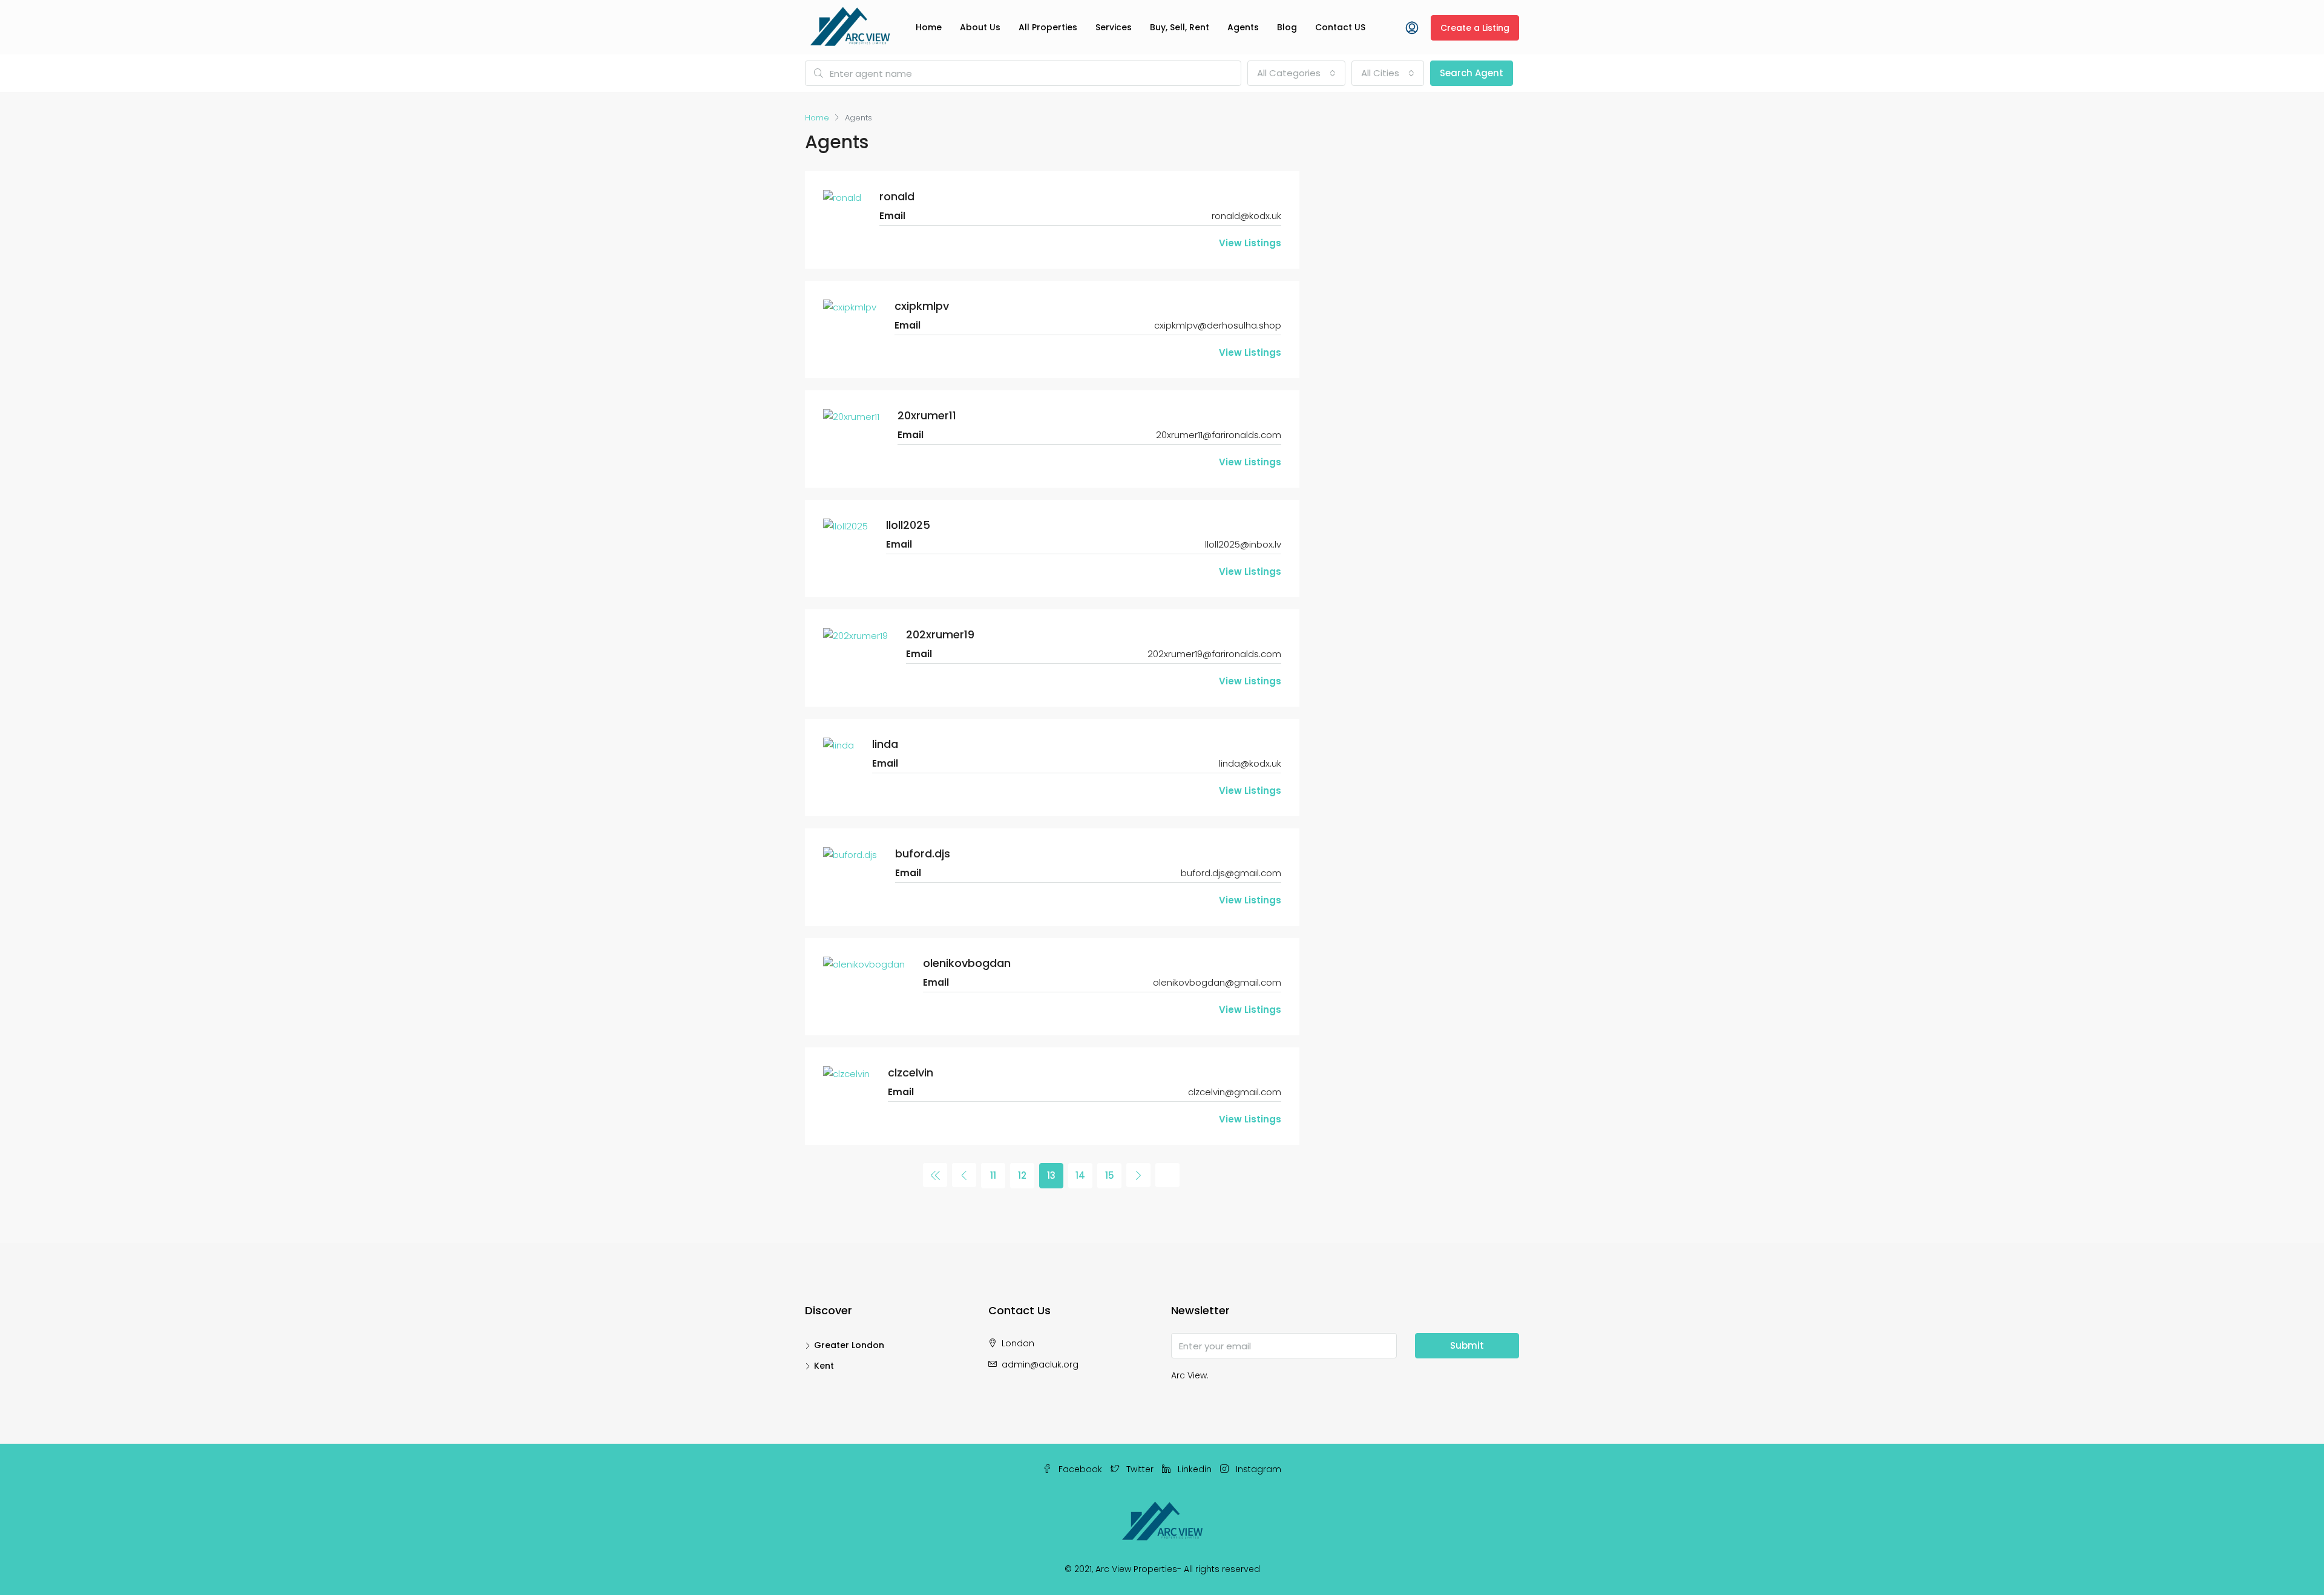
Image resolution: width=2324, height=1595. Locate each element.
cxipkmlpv (922, 306)
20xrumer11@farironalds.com (1219, 435)
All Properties (1048, 27)
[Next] (1138, 1175)
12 (1022, 1175)
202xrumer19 (940, 634)
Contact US (1340, 27)
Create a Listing (1475, 28)
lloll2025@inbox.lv (1243, 544)
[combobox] (1296, 73)
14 (1080, 1175)
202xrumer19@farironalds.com (1214, 654)
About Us (980, 27)
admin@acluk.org (1040, 1364)
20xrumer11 (927, 415)
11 (993, 1175)
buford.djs (923, 853)
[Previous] (935, 1175)
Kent (824, 1366)
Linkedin (1195, 1469)
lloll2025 (908, 525)
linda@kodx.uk (1250, 763)
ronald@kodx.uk (1246, 216)
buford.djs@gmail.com (1231, 873)
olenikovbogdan (967, 963)
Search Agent (1472, 73)
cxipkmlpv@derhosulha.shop (1218, 325)
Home (929, 27)
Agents (1243, 27)
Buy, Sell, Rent (1180, 27)
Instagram (1257, 1469)
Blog (1287, 27)
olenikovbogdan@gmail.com (1217, 982)
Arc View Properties (1136, 1569)
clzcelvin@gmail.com (1235, 1092)
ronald (897, 196)
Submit (1467, 1345)
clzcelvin (911, 1073)
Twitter (1140, 1469)
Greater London (849, 1345)
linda (885, 744)
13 (1051, 1175)
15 (1110, 1175)
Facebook (1080, 1469)
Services (1114, 27)
